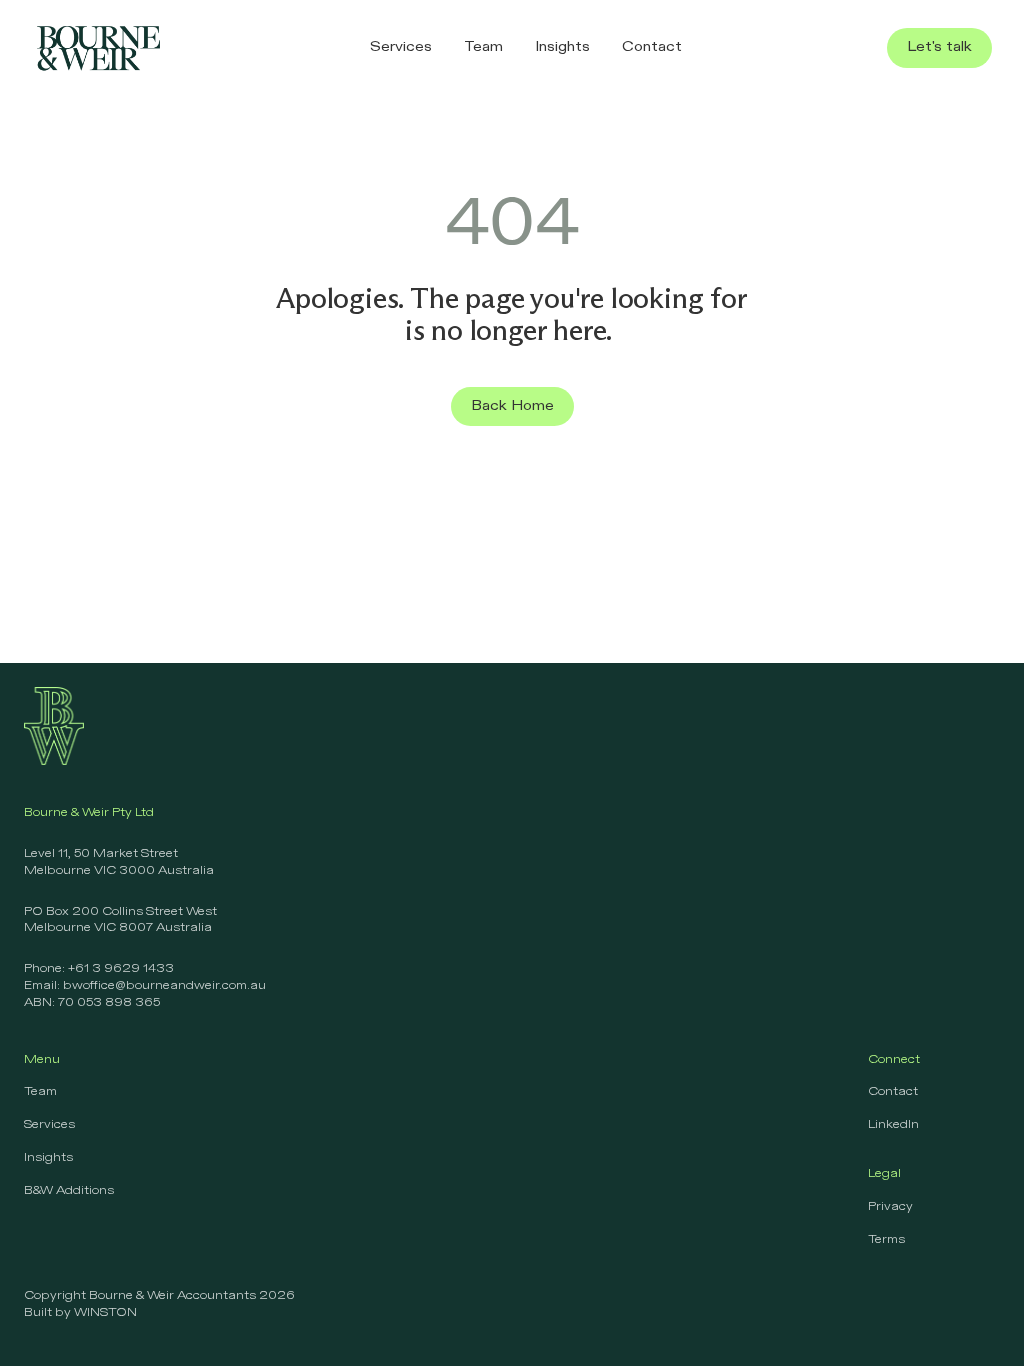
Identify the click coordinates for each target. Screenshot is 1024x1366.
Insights (48, 1158)
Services (49, 1125)
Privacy (890, 1207)
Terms (886, 1240)
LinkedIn (893, 1125)
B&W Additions (69, 1191)
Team (40, 1092)
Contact (893, 1092)
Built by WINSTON (80, 1313)
